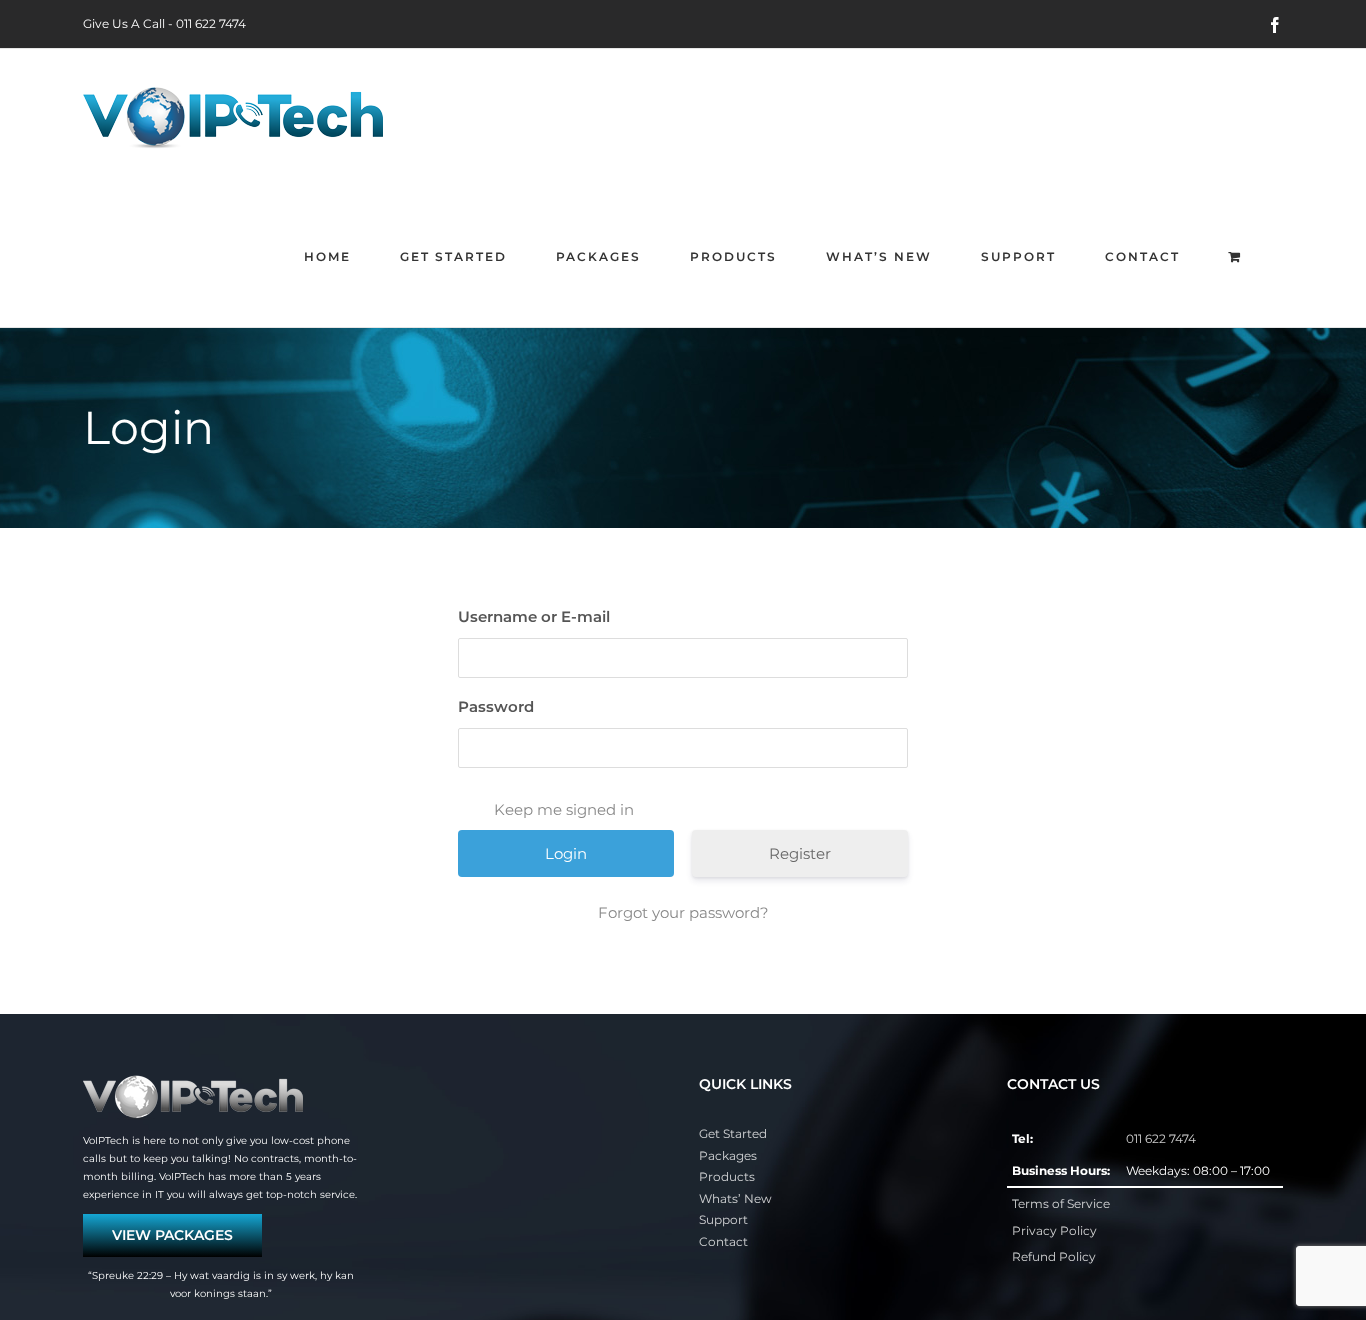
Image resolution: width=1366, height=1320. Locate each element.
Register (800, 853)
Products (727, 1176)
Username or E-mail (534, 616)
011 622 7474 (211, 23)
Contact (723, 1241)
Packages (728, 1155)
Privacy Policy (1054, 1230)
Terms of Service (1061, 1203)
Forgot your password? (683, 912)
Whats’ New (735, 1198)
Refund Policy (1054, 1256)
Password (496, 706)
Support (723, 1219)
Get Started (733, 1133)
